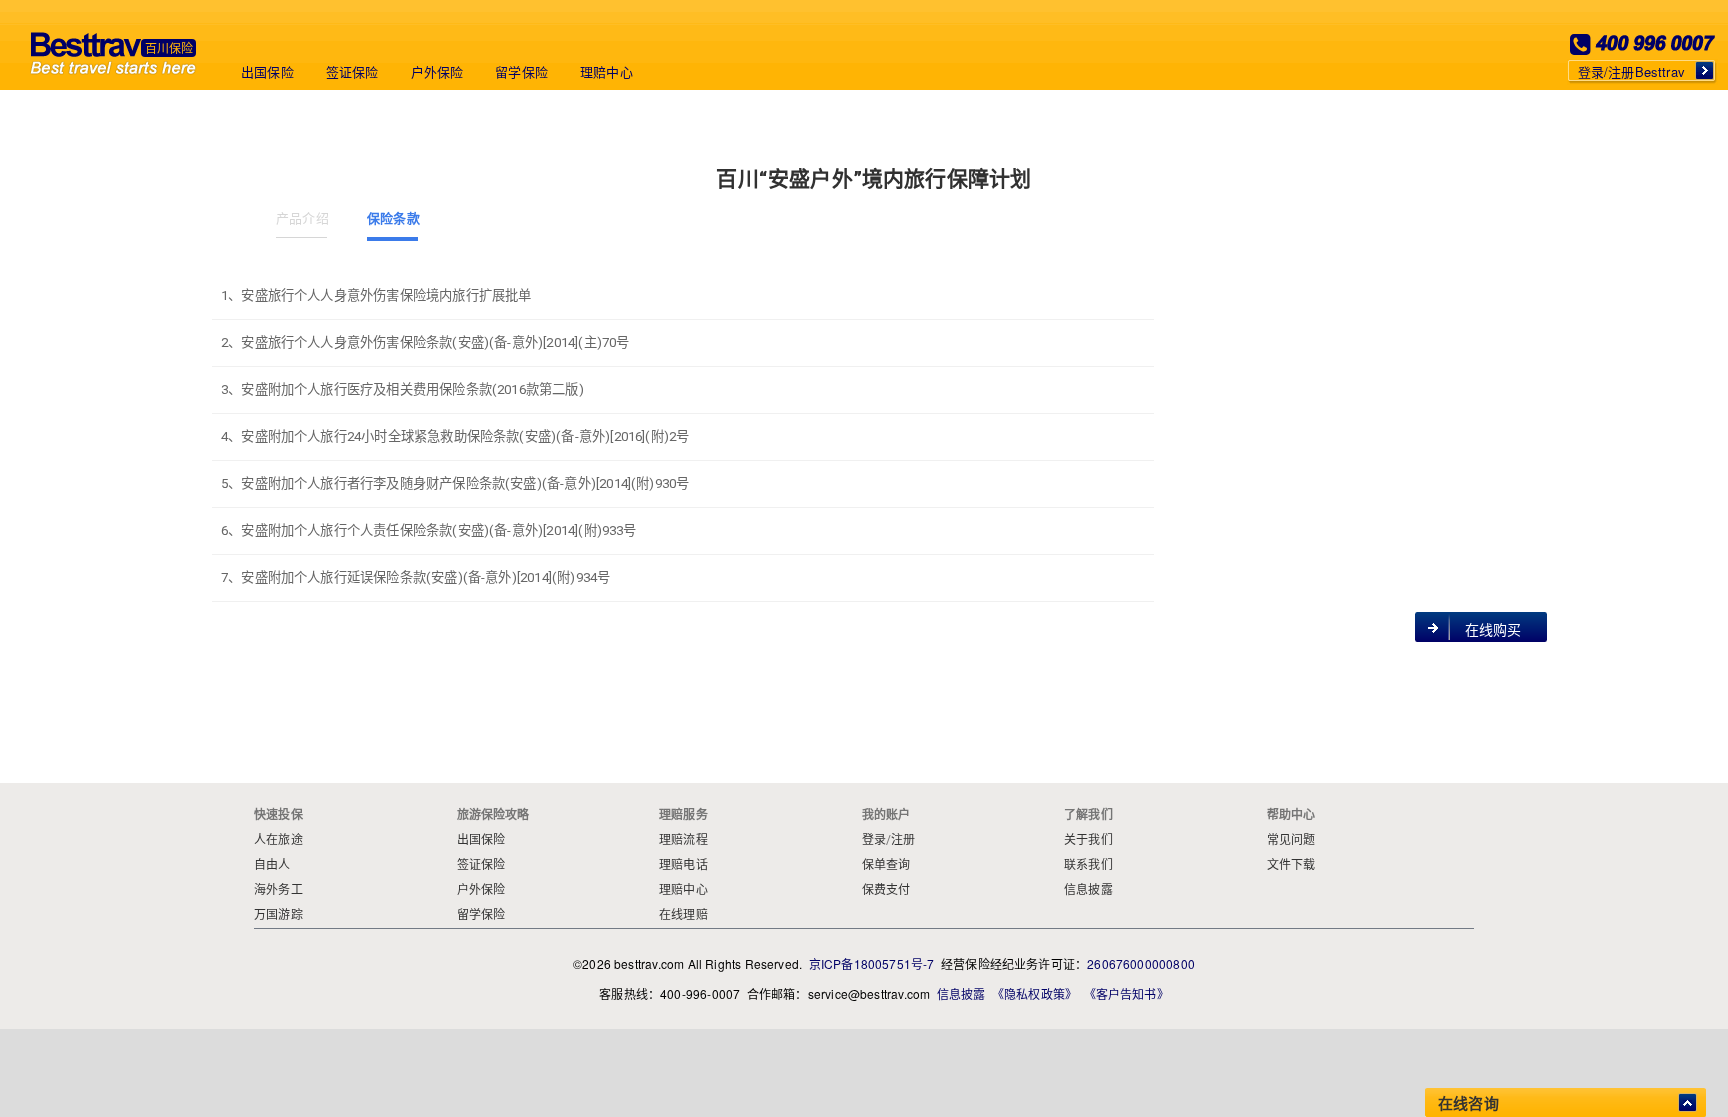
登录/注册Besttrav (1631, 71)
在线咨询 (1468, 1103)
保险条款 (392, 218)
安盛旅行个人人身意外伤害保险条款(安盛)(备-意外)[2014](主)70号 (435, 342)
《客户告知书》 (1126, 993)
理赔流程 (683, 840)
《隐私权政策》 (1034, 993)
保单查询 (886, 865)
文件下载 (1291, 865)
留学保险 (521, 71)
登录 (874, 840)
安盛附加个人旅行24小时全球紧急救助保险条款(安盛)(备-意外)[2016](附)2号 (465, 436)
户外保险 (437, 71)
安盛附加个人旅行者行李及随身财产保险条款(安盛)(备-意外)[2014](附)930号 (465, 483)
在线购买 (1493, 630)
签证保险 (352, 71)
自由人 (272, 865)
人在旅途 (278, 840)
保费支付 (886, 890)
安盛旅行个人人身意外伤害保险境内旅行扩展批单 (386, 295)
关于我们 (1088, 840)
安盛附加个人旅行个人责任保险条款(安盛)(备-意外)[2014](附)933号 (438, 530)
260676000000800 (1141, 963)
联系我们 (1088, 865)
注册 (903, 840)
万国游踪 (278, 915)
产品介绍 (301, 218)
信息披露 (1088, 890)
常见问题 (1291, 840)
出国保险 (267, 71)
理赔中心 (606, 71)
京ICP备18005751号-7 (872, 963)
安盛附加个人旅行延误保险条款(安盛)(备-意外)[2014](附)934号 (425, 577)
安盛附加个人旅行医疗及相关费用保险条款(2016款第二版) (412, 389)
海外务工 (278, 890)
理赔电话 (683, 865)
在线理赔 (683, 915)
